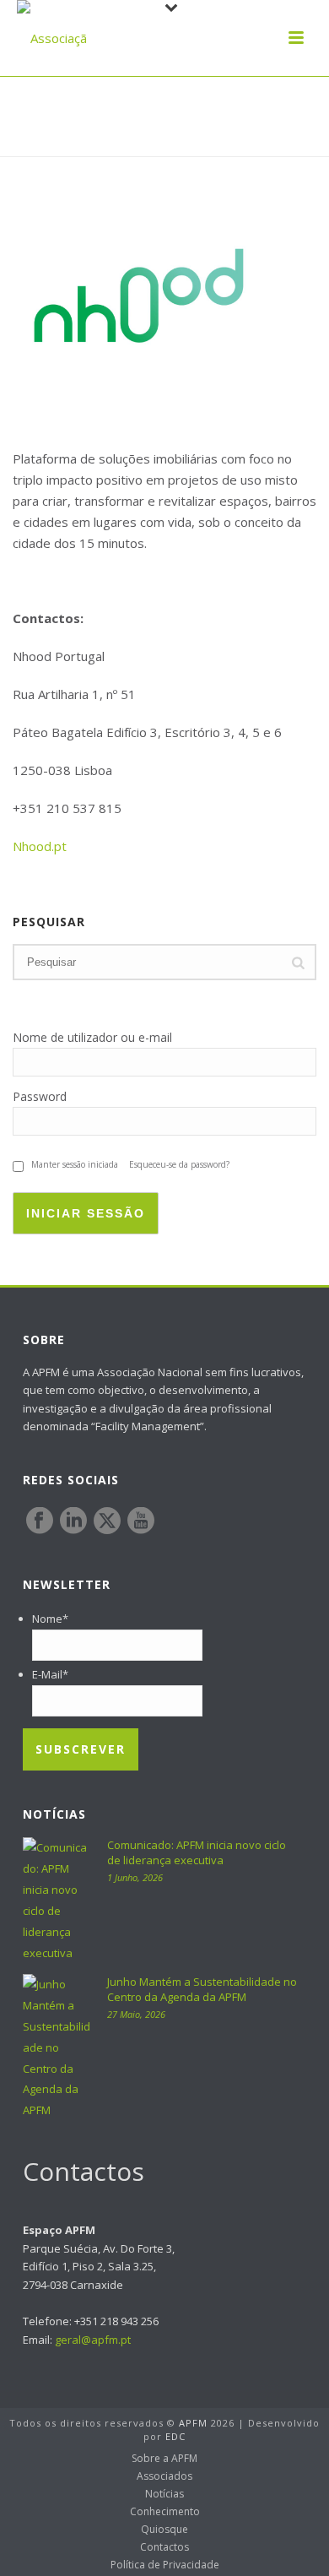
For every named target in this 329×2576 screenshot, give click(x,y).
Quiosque (164, 2530)
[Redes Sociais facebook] (40, 1521)
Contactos (164, 2547)
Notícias (164, 2494)
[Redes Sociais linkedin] (73, 1521)
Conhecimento (165, 2512)
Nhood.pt (40, 846)
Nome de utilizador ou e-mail (92, 1037)
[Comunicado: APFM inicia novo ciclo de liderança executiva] (57, 1900)
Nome (50, 1619)
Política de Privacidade (165, 2565)
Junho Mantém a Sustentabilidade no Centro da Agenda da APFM (202, 1989)
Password (40, 1096)
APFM (193, 2423)
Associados (164, 2476)
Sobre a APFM (164, 2459)
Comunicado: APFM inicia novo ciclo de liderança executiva (197, 1852)
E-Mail (50, 1674)
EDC (175, 2436)
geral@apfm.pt (93, 2340)
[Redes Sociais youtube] (141, 1521)
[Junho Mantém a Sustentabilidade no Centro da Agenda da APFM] (57, 2047)
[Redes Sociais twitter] (107, 1521)
